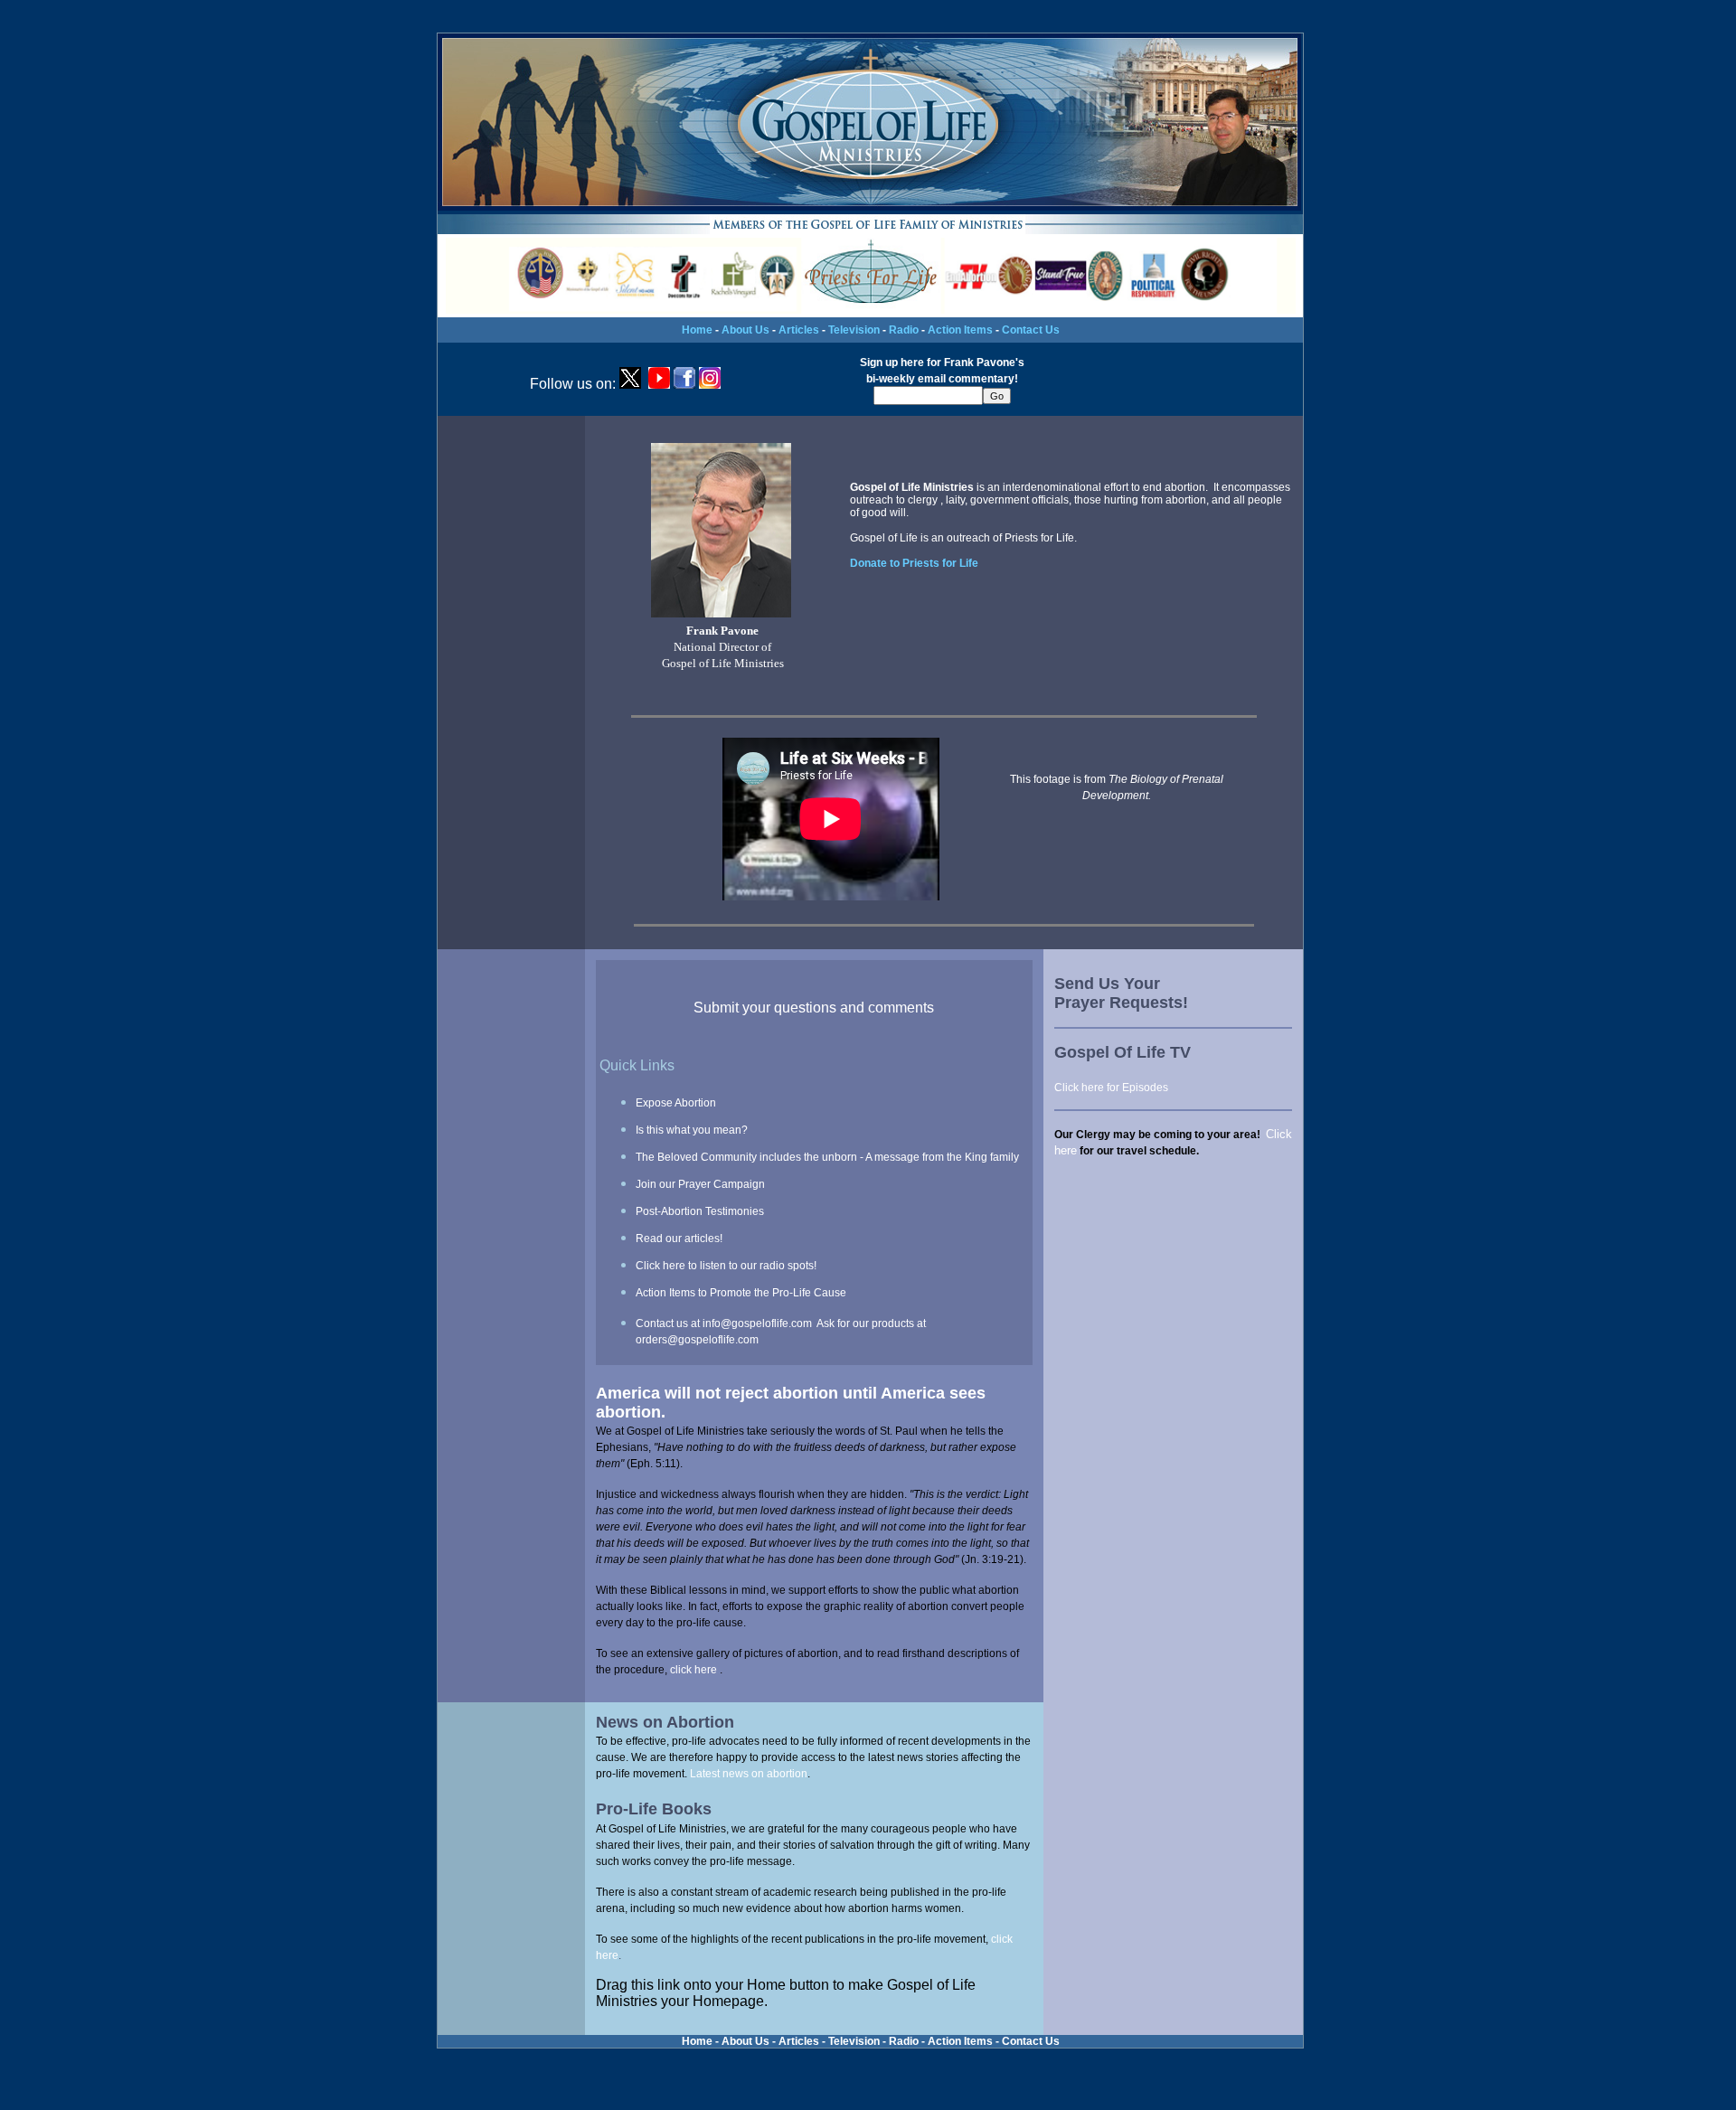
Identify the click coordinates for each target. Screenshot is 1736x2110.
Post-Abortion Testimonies (700, 1211)
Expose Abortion (676, 1103)
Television (854, 330)
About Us (745, 330)
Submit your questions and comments (814, 1008)
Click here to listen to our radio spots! (726, 1266)
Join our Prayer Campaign (700, 1184)
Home (697, 330)
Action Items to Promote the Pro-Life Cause (741, 1293)
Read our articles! (679, 1239)
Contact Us (1031, 330)
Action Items (960, 330)
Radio (904, 330)
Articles (799, 330)
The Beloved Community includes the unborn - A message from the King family (827, 1157)
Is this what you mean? (692, 1130)
